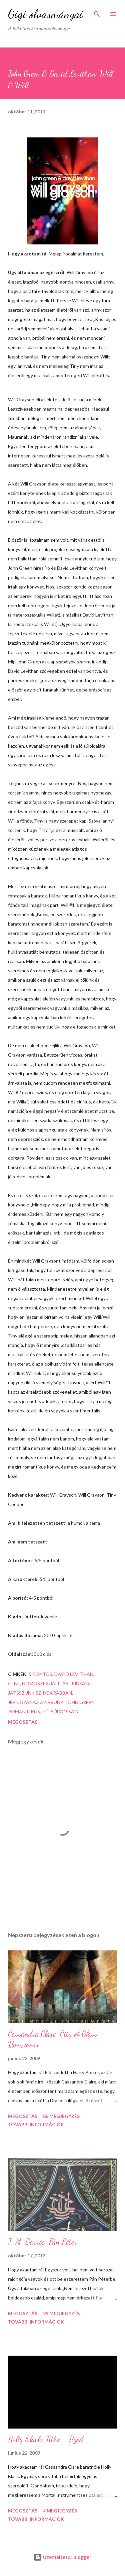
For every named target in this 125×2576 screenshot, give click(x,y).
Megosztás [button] (23, 1722)
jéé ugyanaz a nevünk (36, 1702)
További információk (36, 2124)
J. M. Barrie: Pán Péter (43, 2242)
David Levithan (74, 1674)
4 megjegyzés (60, 2511)
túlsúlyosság (60, 1711)
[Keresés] (97, 12)
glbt (14, 1683)
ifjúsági (80, 1683)
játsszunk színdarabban (40, 1693)
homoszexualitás (45, 1683)
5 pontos (40, 1674)
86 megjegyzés (61, 2116)
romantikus (24, 1711)
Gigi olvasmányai (45, 14)
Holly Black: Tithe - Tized (46, 2439)
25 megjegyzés (61, 2313)
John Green (80, 1702)
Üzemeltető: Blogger (66, 2557)
